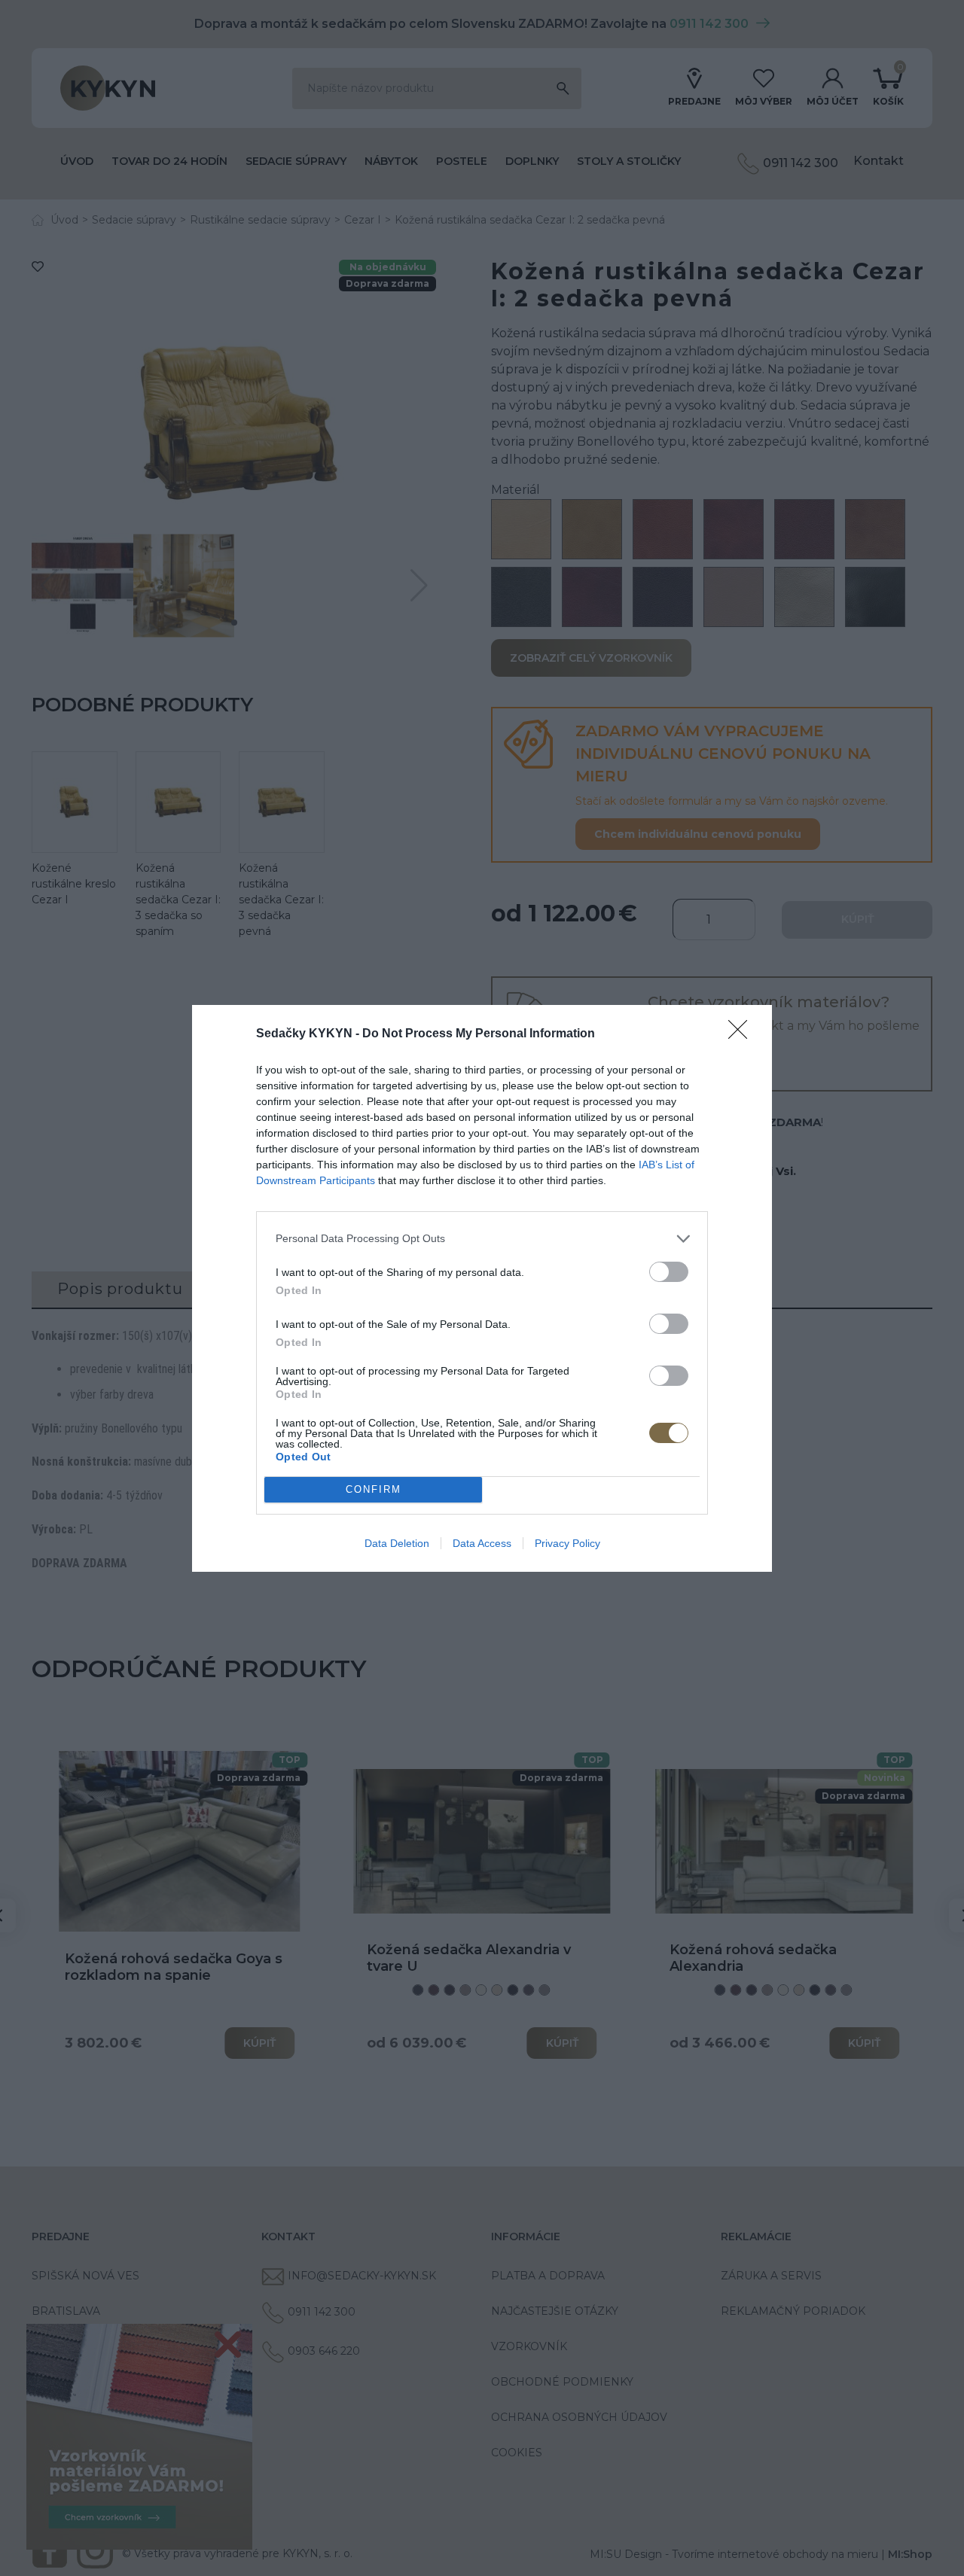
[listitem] (482, 1239)
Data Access (482, 1543)
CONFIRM (374, 1489)
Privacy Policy (567, 1543)
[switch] (669, 1272)
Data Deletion (397, 1543)
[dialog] (482, 1288)
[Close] (743, 1034)
